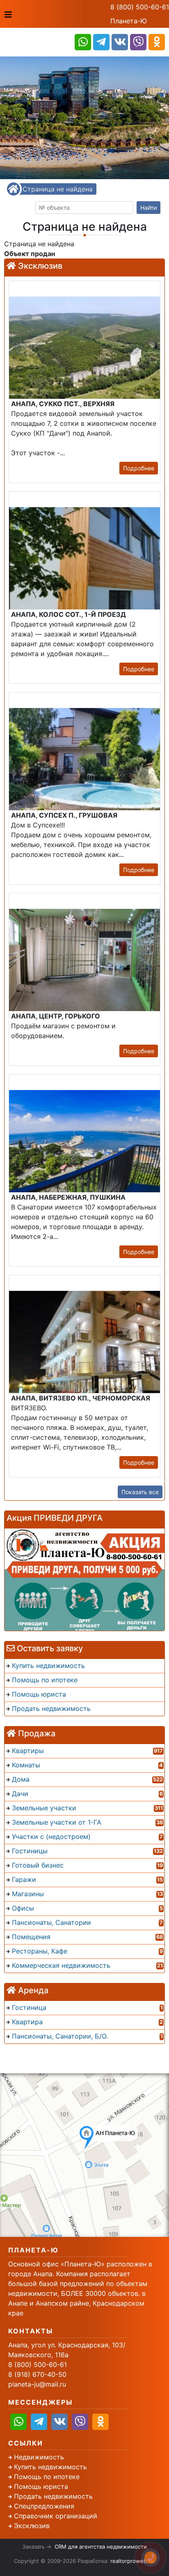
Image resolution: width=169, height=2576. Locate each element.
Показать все (140, 1492)
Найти (148, 208)
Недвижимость (39, 2457)
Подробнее (139, 468)
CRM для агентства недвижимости (101, 2547)
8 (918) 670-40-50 (37, 2374)
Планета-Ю (129, 21)
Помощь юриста (41, 2486)
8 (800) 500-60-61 (140, 7)
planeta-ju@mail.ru (37, 2384)
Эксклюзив (32, 2526)
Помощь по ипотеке (47, 2477)
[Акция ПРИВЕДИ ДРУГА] (84, 1580)
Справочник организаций (56, 2516)
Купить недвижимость (50, 2467)
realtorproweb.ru (132, 2561)
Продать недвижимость (53, 2496)
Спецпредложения (44, 2506)
